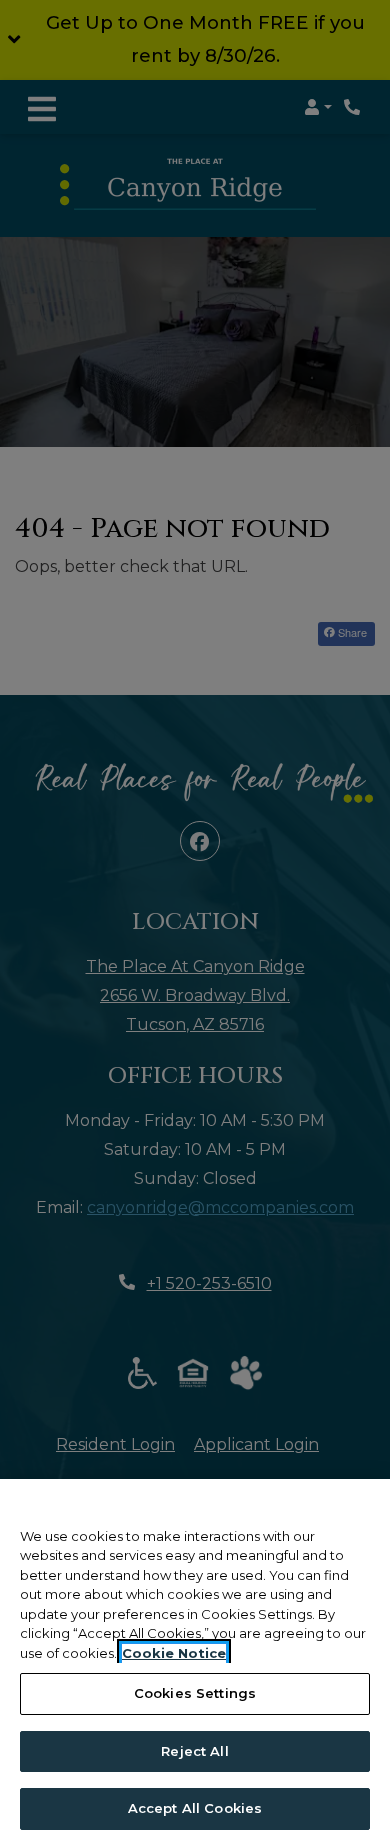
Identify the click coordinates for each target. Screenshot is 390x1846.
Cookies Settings (195, 1693)
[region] (195, 1662)
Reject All (194, 1751)
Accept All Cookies (195, 1808)
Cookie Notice (174, 1653)
